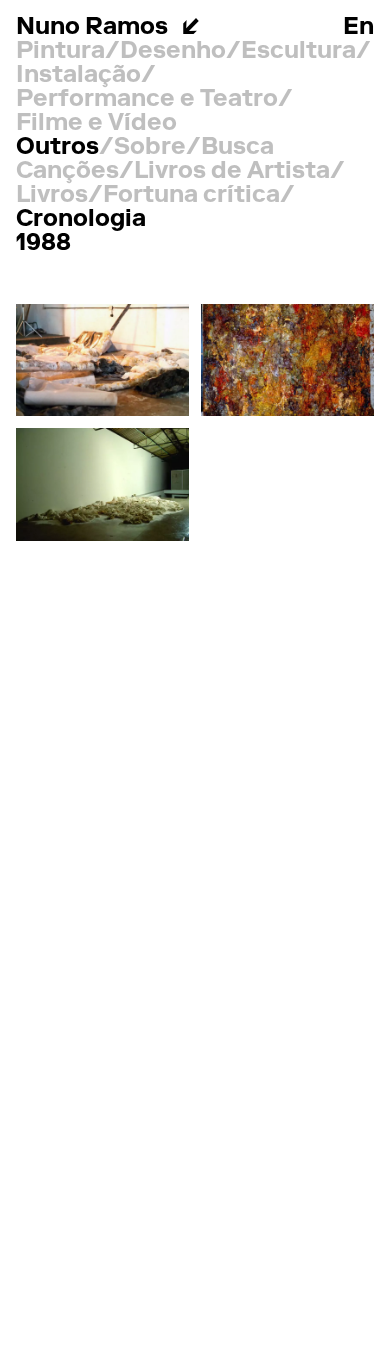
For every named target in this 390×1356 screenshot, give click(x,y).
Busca (237, 148)
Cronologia (81, 220)
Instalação (78, 76)
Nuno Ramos (92, 28)
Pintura (60, 52)
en (358, 28)
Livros (52, 196)
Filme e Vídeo (96, 124)
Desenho (173, 52)
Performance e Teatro (147, 100)
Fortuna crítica (191, 196)
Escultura (298, 52)
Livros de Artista (232, 172)
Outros (57, 148)
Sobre (150, 148)
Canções (67, 172)
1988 (43, 244)
